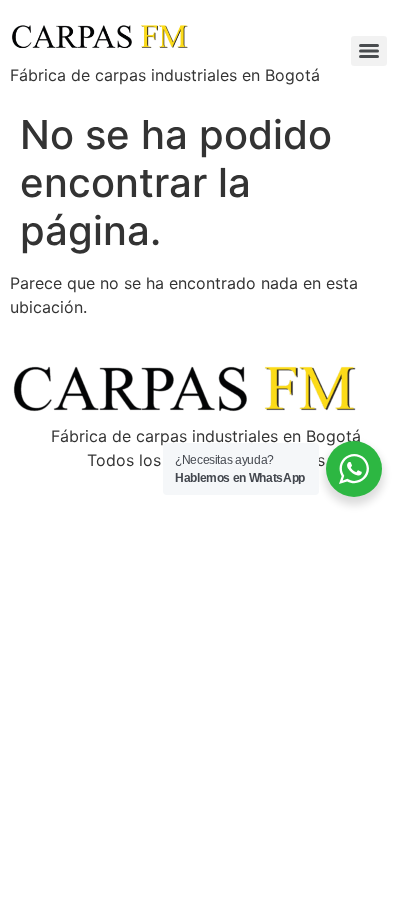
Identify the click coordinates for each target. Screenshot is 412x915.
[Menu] (369, 51)
